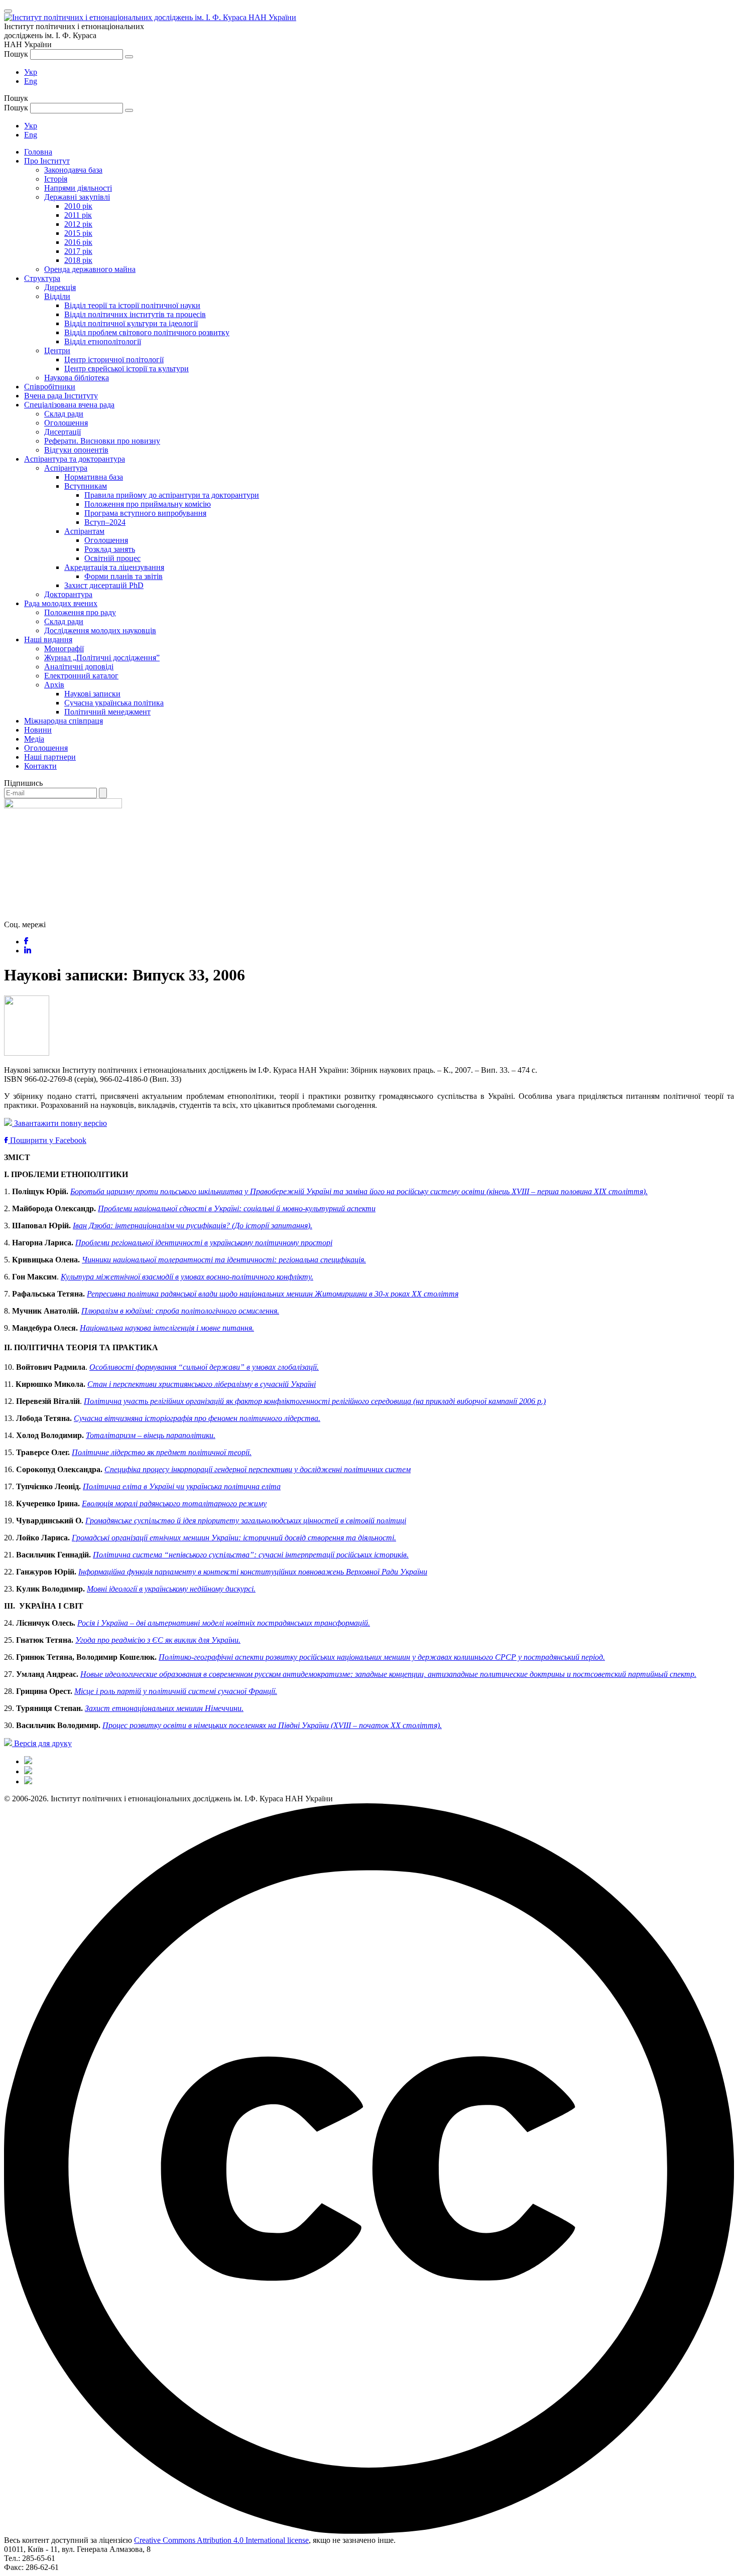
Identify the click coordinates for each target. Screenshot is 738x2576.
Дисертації (63, 432)
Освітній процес (112, 558)
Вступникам (86, 486)
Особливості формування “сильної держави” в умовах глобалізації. (204, 1367)
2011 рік (78, 215)
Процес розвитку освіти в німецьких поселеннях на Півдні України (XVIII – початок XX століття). (272, 1725)
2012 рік (78, 224)
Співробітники (50, 387)
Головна (38, 152)
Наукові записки (92, 694)
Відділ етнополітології (103, 341)
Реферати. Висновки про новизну (102, 441)
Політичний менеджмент (107, 712)
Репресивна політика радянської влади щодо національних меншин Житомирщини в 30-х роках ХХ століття (273, 1294)
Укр (31, 72)
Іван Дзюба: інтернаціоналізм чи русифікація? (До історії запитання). (193, 1226)
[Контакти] (28, 1781)
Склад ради (64, 414)
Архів (54, 685)
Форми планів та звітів (124, 576)
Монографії (64, 649)
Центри (57, 350)
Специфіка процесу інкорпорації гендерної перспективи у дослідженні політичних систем (258, 1469)
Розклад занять (110, 549)
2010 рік (78, 206)
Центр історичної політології (114, 360)
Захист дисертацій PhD (104, 585)
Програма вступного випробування (145, 513)
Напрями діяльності (78, 188)
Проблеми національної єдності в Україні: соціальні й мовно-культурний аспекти (237, 1208)
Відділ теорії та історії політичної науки (132, 305)
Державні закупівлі (77, 197)
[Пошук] (129, 57)
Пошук (16, 54)
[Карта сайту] (28, 1771)
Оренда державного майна (90, 269)
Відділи (57, 296)
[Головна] (28, 1761)
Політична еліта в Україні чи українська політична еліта (182, 1486)
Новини (38, 730)
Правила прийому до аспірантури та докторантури (172, 495)
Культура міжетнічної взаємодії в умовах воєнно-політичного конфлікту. (187, 1277)
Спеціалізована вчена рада (69, 405)
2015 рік (78, 233)
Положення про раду (80, 612)
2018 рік (78, 260)
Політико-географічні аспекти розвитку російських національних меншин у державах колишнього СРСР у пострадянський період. (382, 1657)
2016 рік (78, 242)
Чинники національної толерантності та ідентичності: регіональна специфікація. (224, 1260)
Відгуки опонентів (76, 450)
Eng (31, 81)
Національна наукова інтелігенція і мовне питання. (167, 1328)
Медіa (34, 739)
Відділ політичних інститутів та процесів (135, 314)
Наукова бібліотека (77, 378)
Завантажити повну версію (59, 1123)
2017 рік (78, 251)
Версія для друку (42, 1743)
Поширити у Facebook (47, 1140)
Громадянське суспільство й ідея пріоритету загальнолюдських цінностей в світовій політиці (246, 1521)
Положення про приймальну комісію (148, 504)
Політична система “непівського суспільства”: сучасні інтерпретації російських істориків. (251, 1555)
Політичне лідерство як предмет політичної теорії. (162, 1452)
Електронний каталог (81, 676)
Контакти (40, 766)
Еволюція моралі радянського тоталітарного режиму (174, 1504)
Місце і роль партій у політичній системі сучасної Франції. (176, 1691)
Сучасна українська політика (114, 703)
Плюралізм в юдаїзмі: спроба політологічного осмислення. (180, 1311)
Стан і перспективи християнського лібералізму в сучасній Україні (202, 1384)
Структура (42, 278)
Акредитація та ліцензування (114, 567)
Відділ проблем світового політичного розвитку (147, 332)
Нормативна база (94, 477)
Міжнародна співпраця (64, 721)
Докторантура (68, 594)
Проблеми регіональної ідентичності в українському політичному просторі (204, 1243)
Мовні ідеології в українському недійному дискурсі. (171, 1589)
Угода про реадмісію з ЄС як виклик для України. (158, 1640)
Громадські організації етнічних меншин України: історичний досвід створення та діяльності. (234, 1538)
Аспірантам (84, 531)
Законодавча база (73, 170)
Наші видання (48, 639)
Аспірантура (66, 468)
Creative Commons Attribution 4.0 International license (221, 2540)
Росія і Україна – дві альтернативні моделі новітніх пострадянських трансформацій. (224, 1623)
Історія (56, 179)
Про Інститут (47, 161)
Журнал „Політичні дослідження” (102, 658)
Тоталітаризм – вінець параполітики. (151, 1435)
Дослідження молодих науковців (100, 630)
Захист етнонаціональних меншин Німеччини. (164, 1708)
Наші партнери (50, 757)
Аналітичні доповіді (79, 667)
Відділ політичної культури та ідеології (131, 323)
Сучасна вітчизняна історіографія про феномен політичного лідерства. (197, 1418)
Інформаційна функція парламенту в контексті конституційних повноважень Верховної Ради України (253, 1572)
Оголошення (66, 423)
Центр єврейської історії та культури (127, 369)
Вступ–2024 (105, 522)
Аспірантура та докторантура (75, 459)
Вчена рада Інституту (61, 396)
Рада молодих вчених (61, 603)
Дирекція (60, 287)
